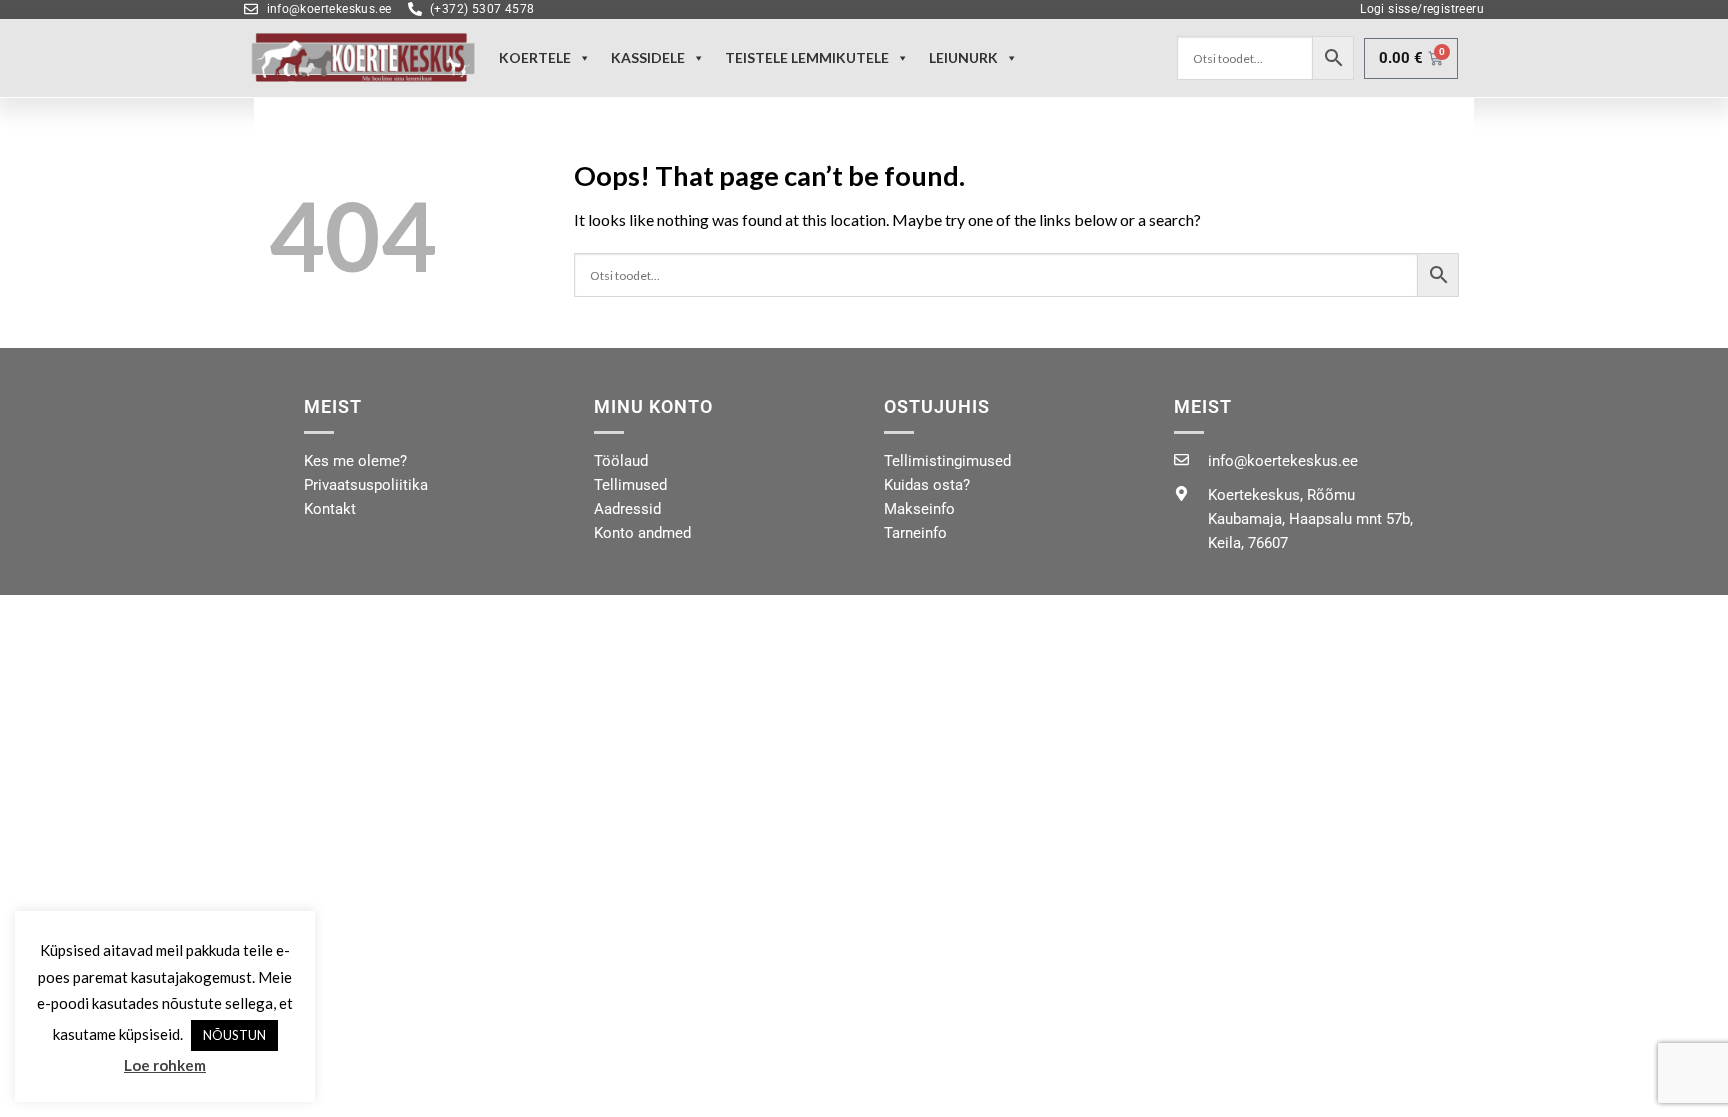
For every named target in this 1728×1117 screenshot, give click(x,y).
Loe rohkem (165, 1065)
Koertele (535, 57)
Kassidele (648, 57)
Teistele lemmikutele (807, 57)
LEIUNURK (963, 57)
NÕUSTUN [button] (234, 1035)
